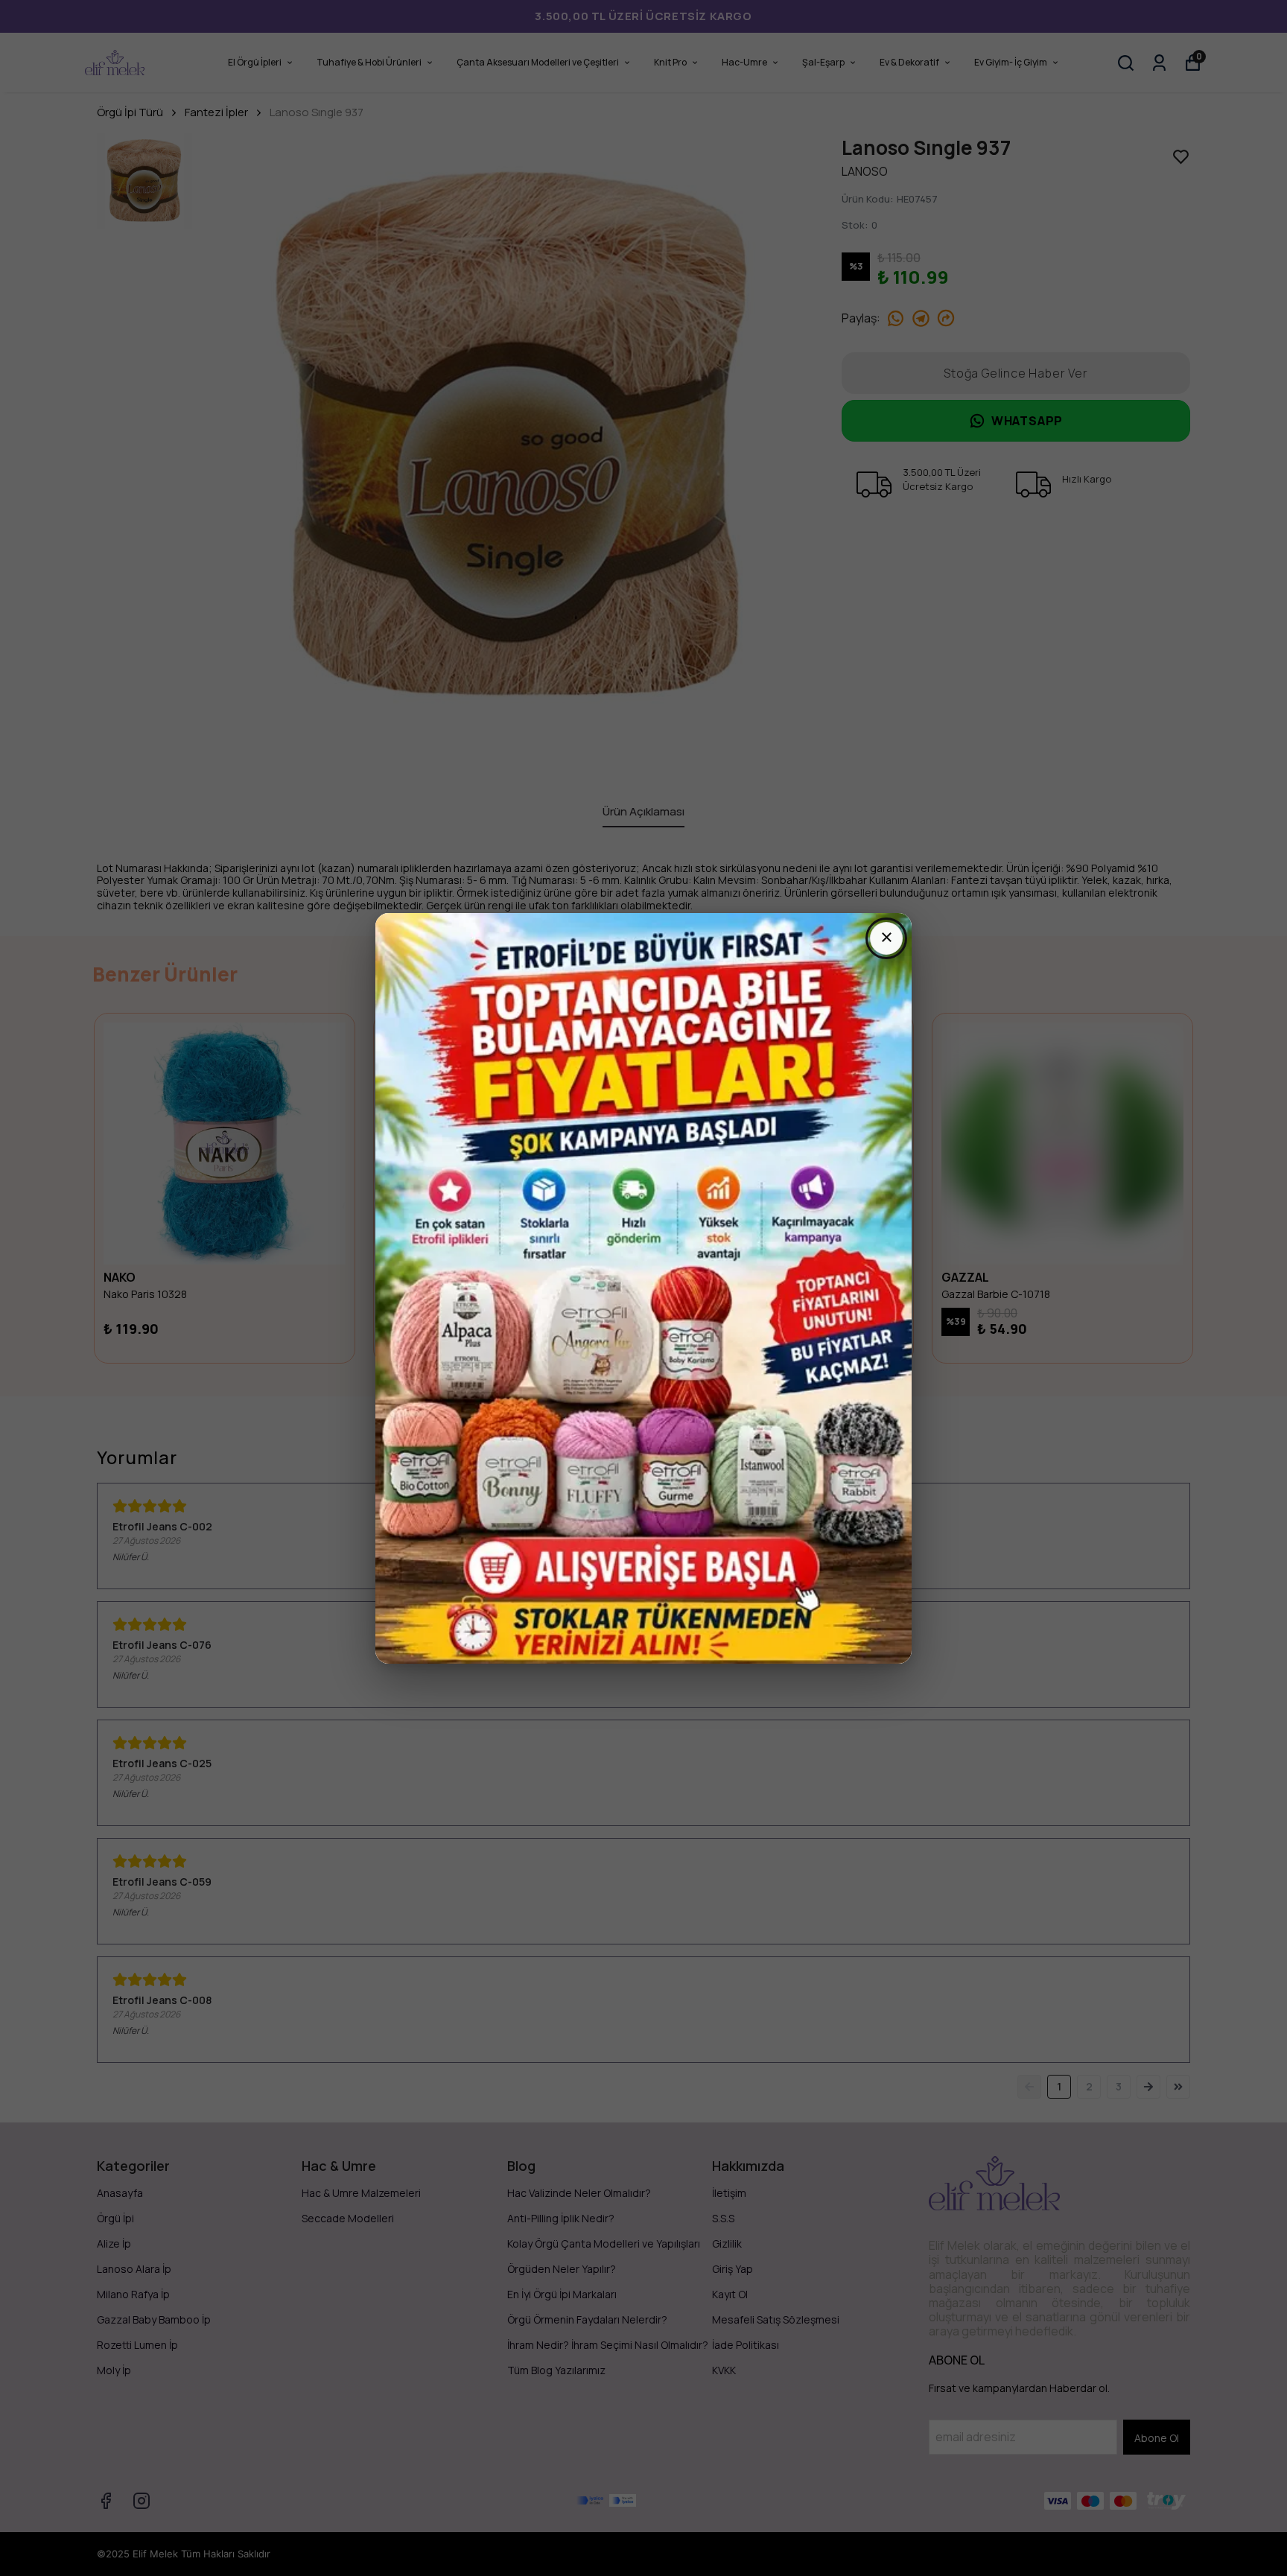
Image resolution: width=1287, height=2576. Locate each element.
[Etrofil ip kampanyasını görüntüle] (643, 1288)
